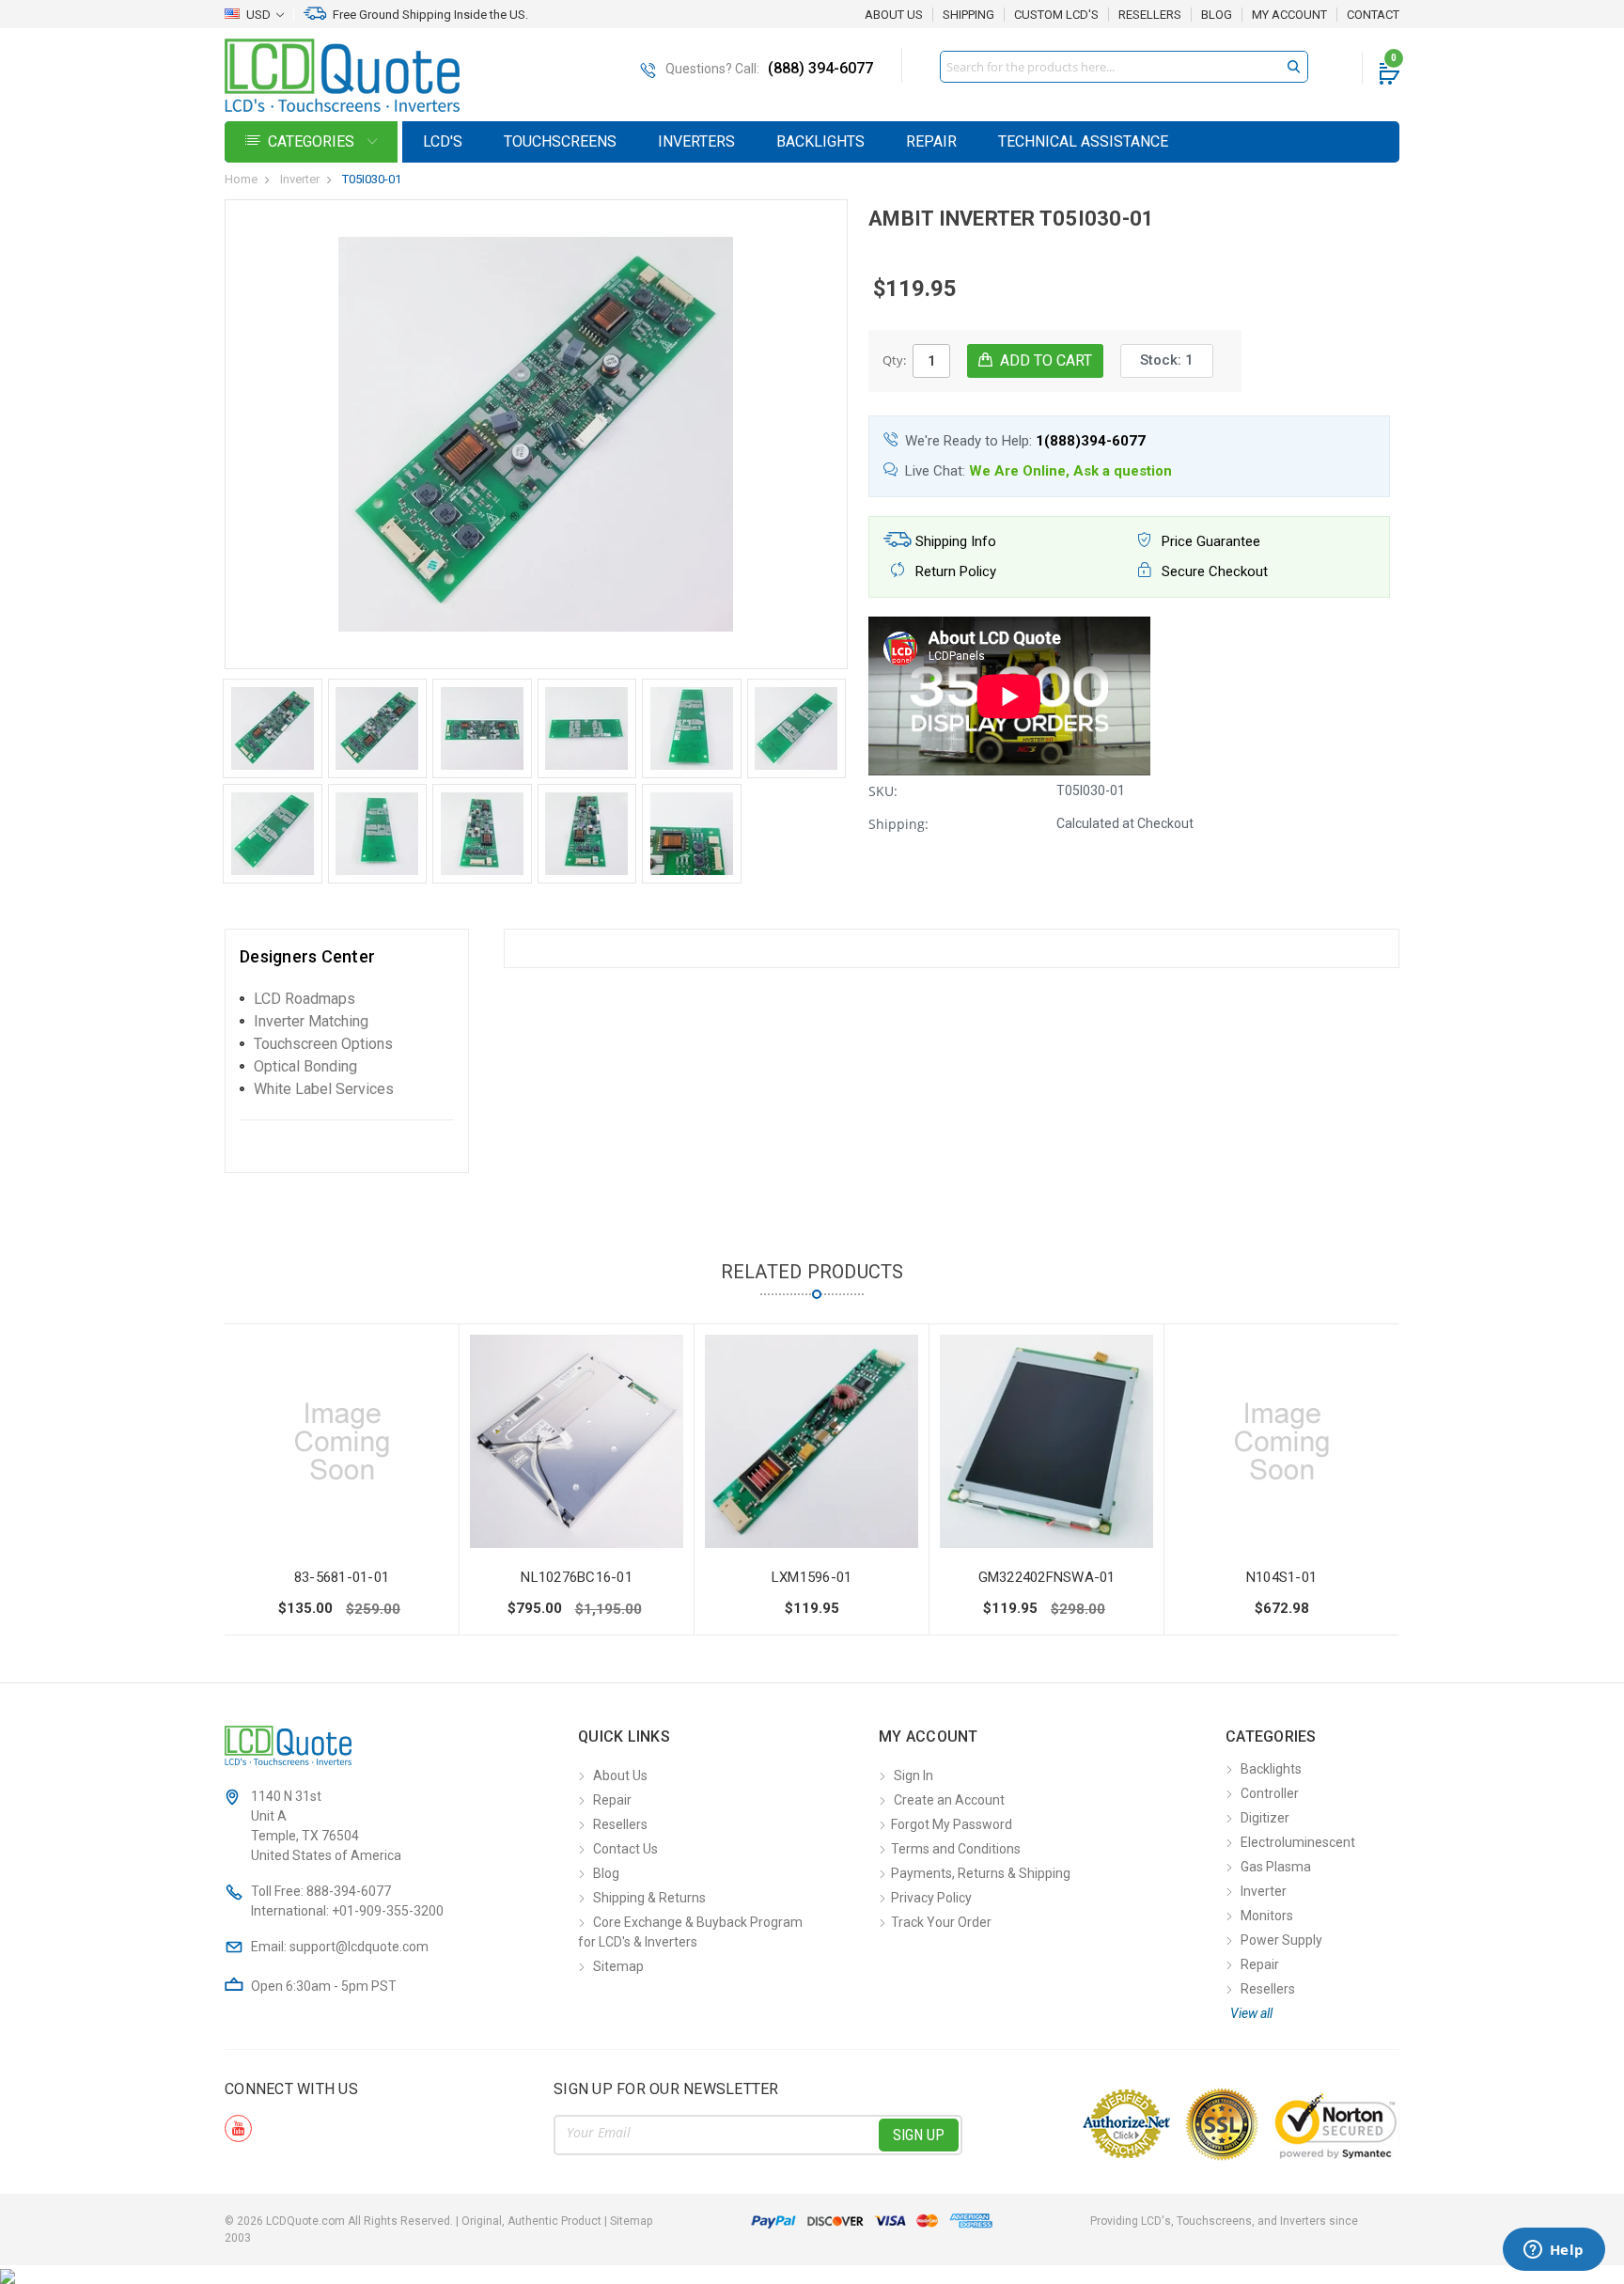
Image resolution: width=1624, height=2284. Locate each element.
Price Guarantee (1209, 541)
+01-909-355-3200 (388, 1911)
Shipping (968, 15)
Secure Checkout (1213, 571)
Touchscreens (560, 141)
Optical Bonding (305, 1066)
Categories (313, 141)
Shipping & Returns (649, 1898)
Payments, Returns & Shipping (981, 1873)
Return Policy (954, 571)
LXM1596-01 (812, 1577)
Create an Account (949, 1800)
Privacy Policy (931, 1898)
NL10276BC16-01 (577, 1577)
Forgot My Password (952, 1824)
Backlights (820, 141)
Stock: (1167, 360)
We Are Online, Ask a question (1070, 471)
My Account (1289, 15)
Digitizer (1265, 1818)
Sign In (913, 1776)
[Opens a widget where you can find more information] (1554, 2251)
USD (258, 15)
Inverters (696, 141)
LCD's (443, 141)
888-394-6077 (349, 1891)
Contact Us (625, 1849)
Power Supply (1281, 1940)
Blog (1217, 15)
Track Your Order (941, 1922)
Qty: (894, 360)
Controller (1270, 1793)
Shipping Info (954, 541)
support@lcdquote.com (359, 1947)
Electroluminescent (1298, 1842)
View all (1251, 2013)
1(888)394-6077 (1091, 441)
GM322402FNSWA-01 (1047, 1577)
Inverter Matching (311, 1021)
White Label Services (324, 1089)
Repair (931, 141)
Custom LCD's (1056, 15)
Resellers (1150, 15)
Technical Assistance (1083, 141)
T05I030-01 (372, 179)
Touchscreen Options (323, 1044)
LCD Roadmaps (304, 999)
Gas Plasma (1276, 1867)
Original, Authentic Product (531, 2221)
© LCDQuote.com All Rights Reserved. (438, 2221)
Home (241, 179)
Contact (1373, 15)
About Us (894, 15)
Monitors (1267, 1916)
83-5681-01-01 (342, 1577)
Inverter (300, 179)
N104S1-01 (1281, 1577)
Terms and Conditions (956, 1849)
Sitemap (618, 1966)
